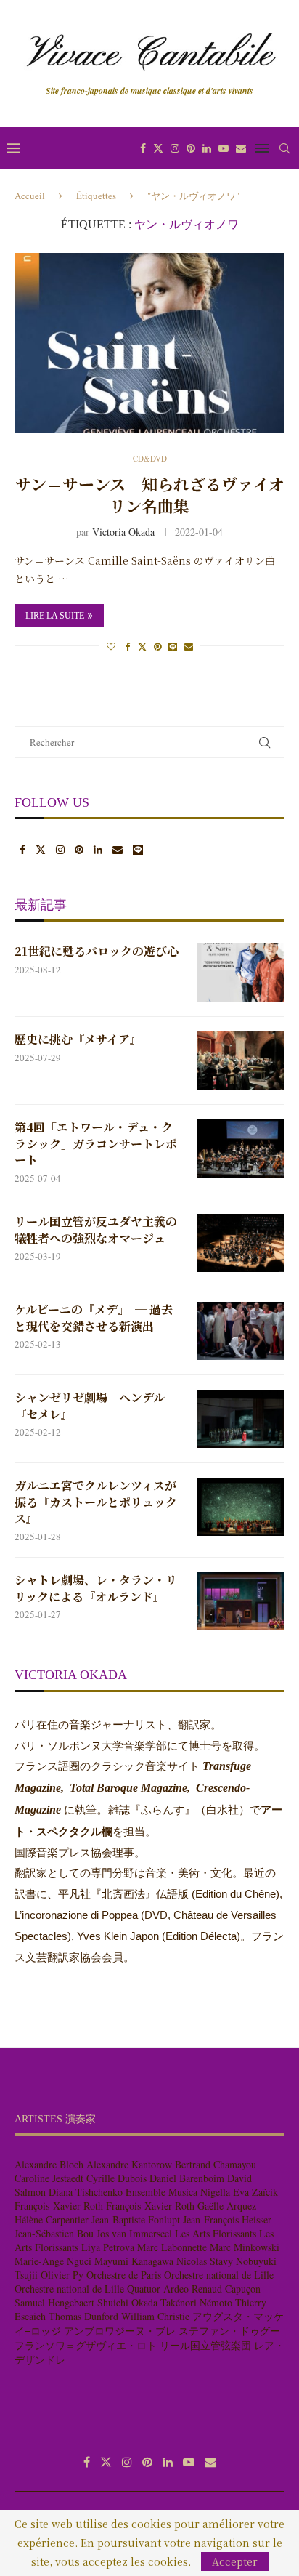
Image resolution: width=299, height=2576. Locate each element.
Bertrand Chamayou (216, 2164)
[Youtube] (224, 148)
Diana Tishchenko (86, 2192)
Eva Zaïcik (255, 2192)
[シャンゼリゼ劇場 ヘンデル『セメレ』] (241, 1419)
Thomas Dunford (83, 2316)
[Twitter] (158, 148)
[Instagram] (175, 148)
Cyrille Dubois (116, 2178)
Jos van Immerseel (134, 2233)
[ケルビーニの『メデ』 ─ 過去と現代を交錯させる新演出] (241, 1331)
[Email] (241, 148)
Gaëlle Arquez (227, 2206)
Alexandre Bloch (49, 2164)
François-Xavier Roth (59, 2206)
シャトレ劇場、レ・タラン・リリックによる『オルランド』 (96, 1588)
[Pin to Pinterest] (157, 646)
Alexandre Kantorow (129, 2164)
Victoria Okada (123, 532)
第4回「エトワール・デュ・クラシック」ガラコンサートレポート (96, 1144)
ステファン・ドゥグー (229, 2331)
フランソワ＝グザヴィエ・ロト (86, 2345)
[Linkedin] (207, 148)
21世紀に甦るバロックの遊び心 (97, 951)
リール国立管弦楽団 (205, 2345)
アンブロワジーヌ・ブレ (120, 2331)
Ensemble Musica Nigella (178, 2192)
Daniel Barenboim (187, 2178)
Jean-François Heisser (227, 2219)
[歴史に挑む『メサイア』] (241, 1060)
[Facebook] (143, 148)
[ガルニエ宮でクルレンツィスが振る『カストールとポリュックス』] (241, 1507)
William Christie (155, 2316)
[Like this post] (111, 646)
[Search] (284, 148)
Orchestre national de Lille (219, 2275)
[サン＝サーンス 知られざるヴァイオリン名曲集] (149, 343)
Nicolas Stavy (205, 2261)
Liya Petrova (108, 2247)
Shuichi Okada (127, 2302)
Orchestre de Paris (124, 2275)
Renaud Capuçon (226, 2289)
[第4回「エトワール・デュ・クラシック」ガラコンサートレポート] (241, 1148)
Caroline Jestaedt (49, 2178)
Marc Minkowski (245, 2247)
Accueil (30, 196)
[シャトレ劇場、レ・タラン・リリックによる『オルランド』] (241, 1601)
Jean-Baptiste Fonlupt (136, 2219)
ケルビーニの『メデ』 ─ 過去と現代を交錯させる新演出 (94, 1318)
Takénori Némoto (196, 2302)
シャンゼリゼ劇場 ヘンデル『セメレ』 (90, 1406)
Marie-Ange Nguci (53, 2261)
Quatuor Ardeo (158, 2289)
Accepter (235, 2561)
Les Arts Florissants (216, 2233)
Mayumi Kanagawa (134, 2261)
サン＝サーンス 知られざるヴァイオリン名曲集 (150, 495)
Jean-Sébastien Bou (54, 2233)
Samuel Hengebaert (54, 2302)
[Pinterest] (191, 148)
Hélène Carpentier (52, 2219)
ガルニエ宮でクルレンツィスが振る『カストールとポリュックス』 (96, 1502)
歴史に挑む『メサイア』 (78, 1039)
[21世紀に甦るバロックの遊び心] (241, 973)
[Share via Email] (189, 646)
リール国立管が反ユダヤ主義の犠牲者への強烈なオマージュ (96, 1230)
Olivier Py (62, 2275)
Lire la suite (55, 616)
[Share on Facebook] (128, 646)
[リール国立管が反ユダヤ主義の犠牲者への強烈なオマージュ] (241, 1243)
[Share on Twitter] (142, 646)
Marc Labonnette (172, 2247)
